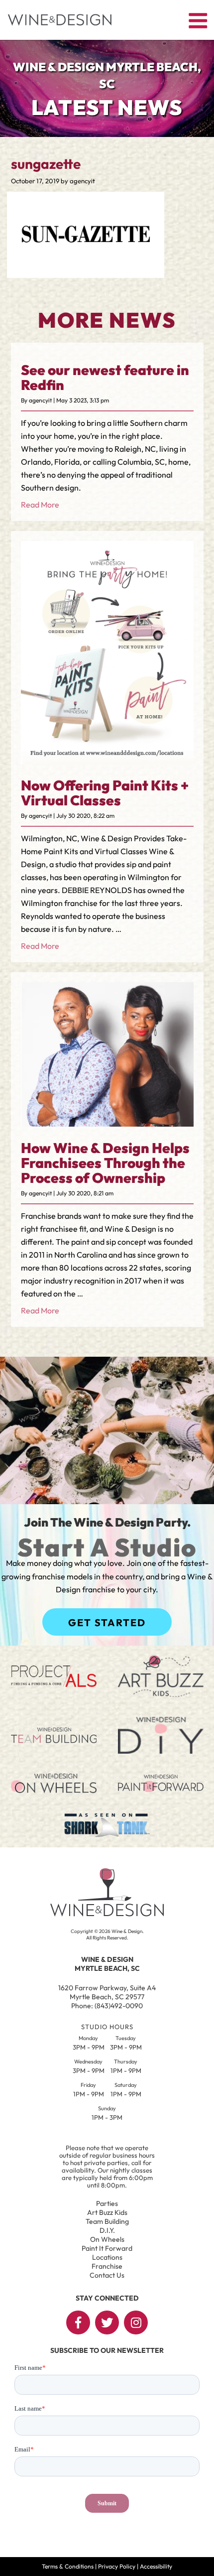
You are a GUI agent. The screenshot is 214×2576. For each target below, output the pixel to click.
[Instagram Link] (136, 2322)
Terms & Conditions (68, 2566)
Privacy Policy (117, 2566)
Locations (107, 2257)
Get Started (107, 1622)
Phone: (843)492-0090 (107, 2006)
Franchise (107, 2266)
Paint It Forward (107, 2248)
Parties (107, 2203)
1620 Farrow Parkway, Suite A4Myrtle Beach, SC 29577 (107, 1992)
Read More (40, 505)
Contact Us (107, 2275)
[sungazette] (86, 271)
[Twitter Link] (107, 2322)
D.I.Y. (107, 2230)
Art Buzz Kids (107, 2212)
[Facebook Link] (78, 2322)
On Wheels (107, 2239)
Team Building (107, 2221)
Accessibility (156, 2566)
